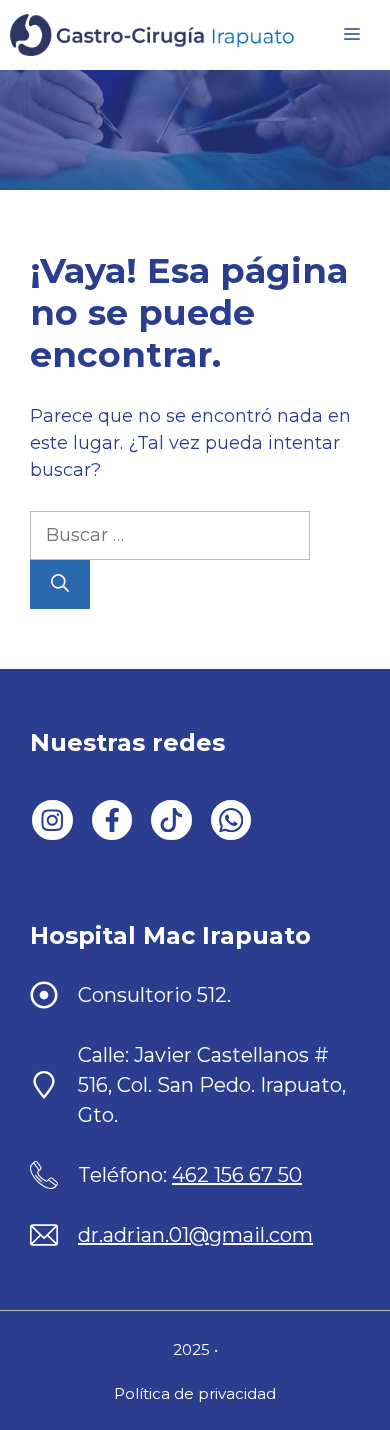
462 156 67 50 (237, 1175)
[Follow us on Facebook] (112, 820)
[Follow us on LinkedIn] (52, 820)
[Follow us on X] (171, 820)
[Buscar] (60, 584)
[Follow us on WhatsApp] (231, 820)
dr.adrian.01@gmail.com (195, 1235)
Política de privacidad (195, 1393)
